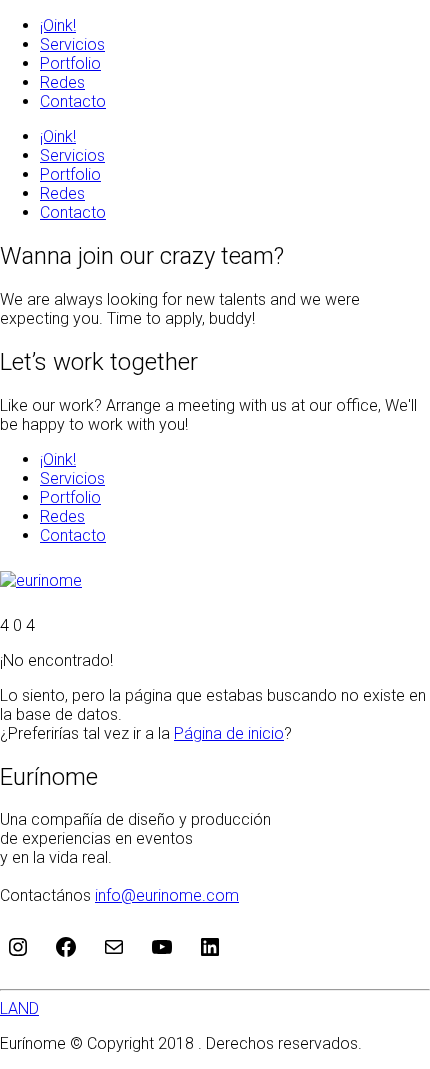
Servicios (72, 44)
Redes (62, 82)
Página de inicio (229, 733)
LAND (19, 1008)
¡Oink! (58, 25)
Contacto (73, 101)
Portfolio (70, 63)
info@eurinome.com (167, 895)
